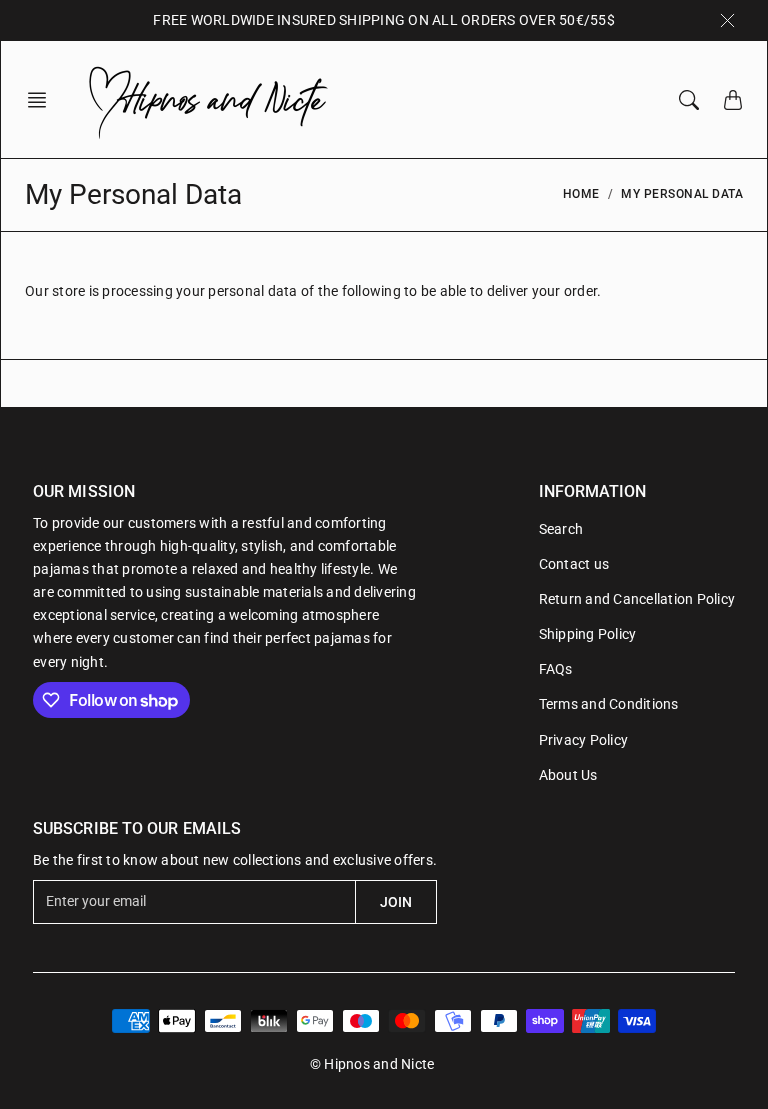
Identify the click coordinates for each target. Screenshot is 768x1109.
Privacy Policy (584, 740)
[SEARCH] (689, 100)
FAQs (556, 669)
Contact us (574, 564)
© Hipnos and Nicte (372, 1064)
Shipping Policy (588, 634)
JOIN (396, 902)
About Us (568, 775)
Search (561, 529)
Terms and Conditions (609, 704)
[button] (43, 100)
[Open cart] (733, 100)
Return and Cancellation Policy (637, 599)
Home (581, 194)
